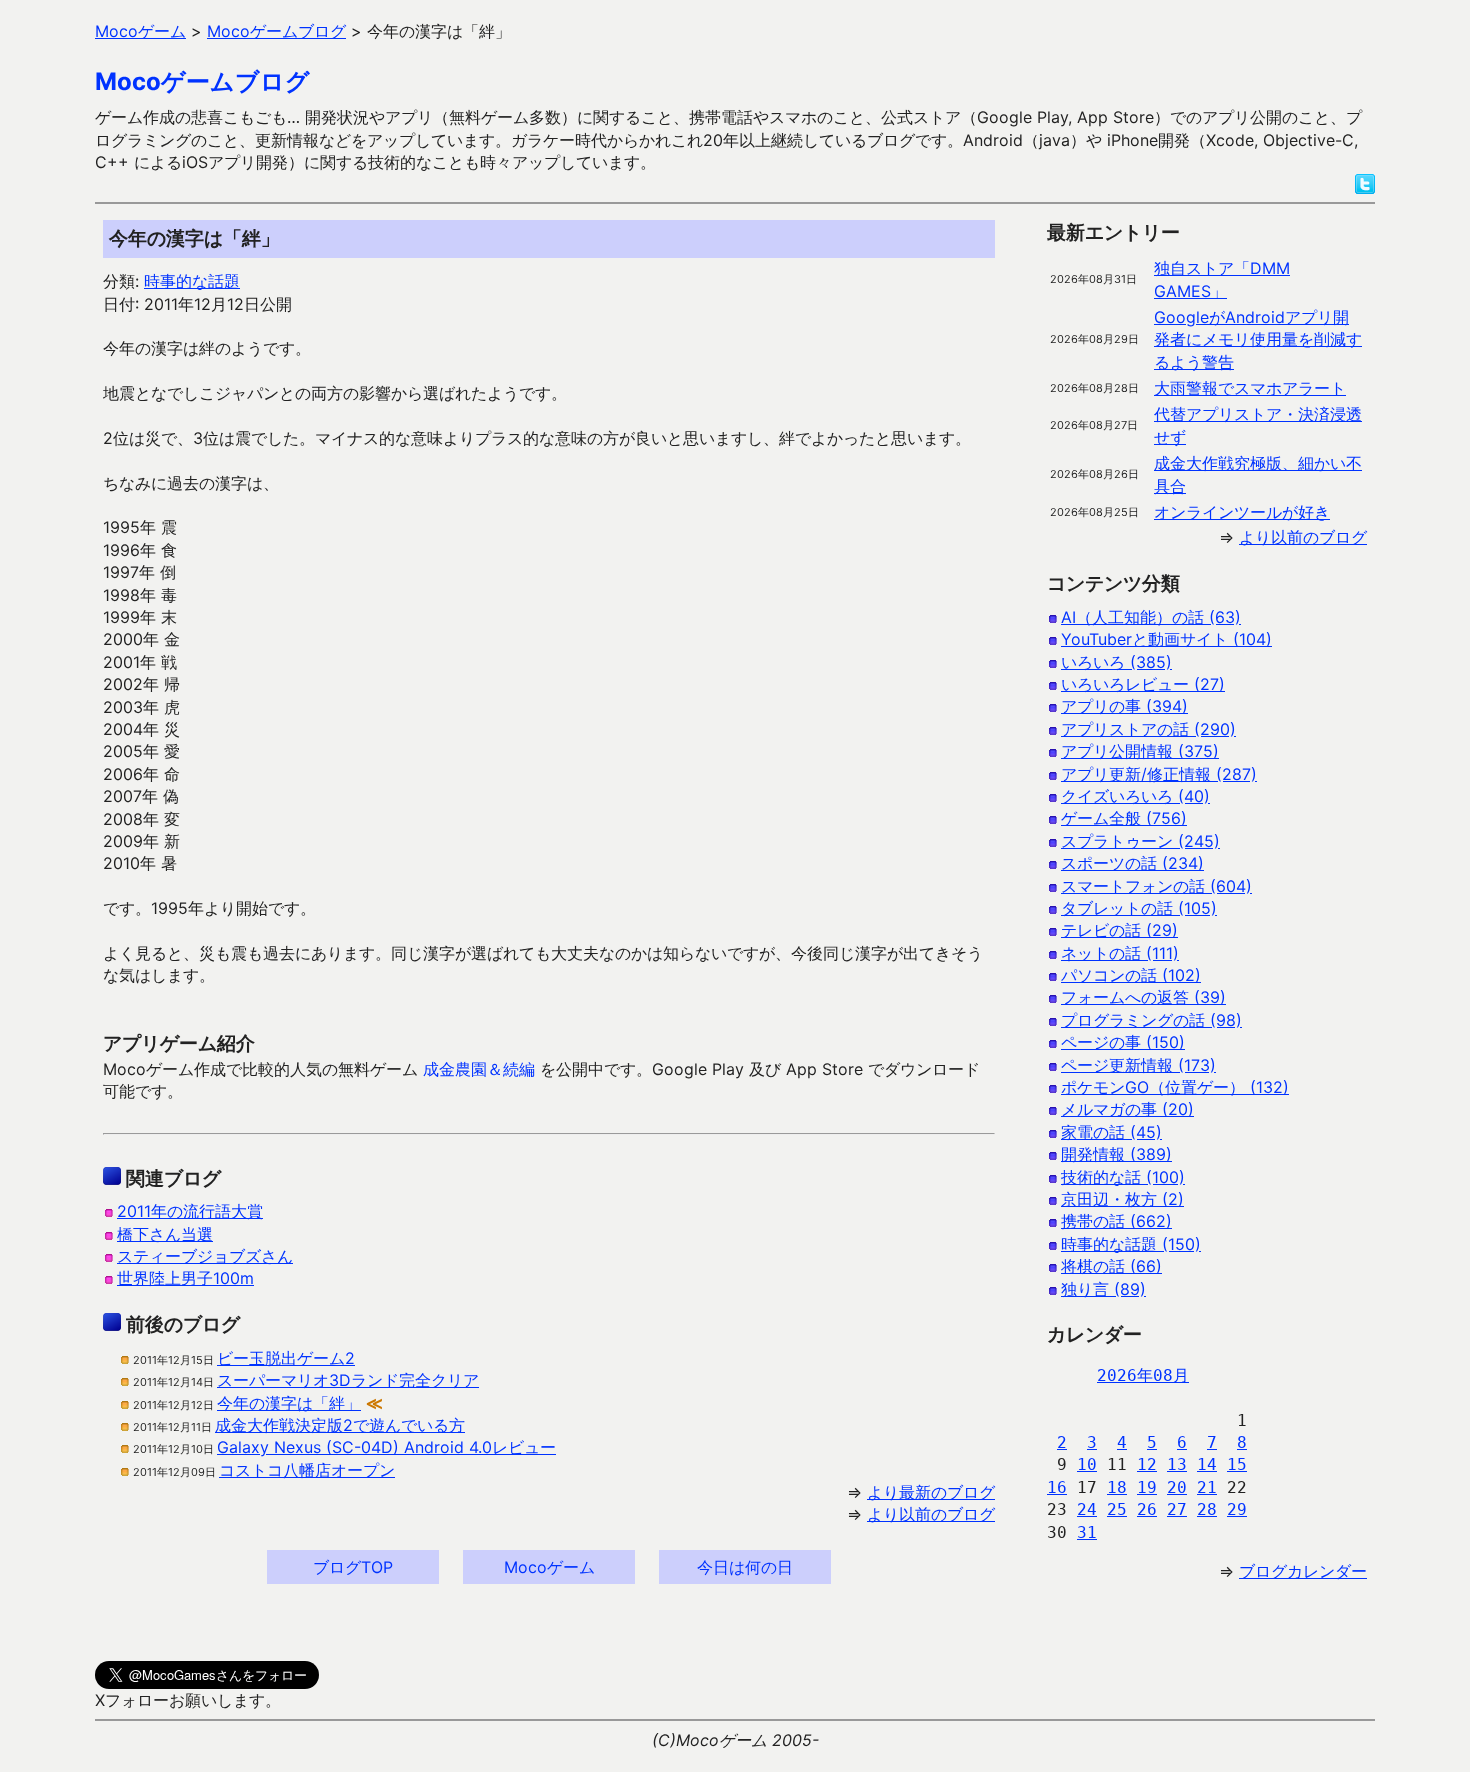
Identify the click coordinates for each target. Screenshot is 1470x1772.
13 (1177, 1464)
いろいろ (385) (1116, 662)
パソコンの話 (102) (1131, 975)
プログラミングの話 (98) (1151, 1020)
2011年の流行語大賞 (190, 1211)
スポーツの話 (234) (1132, 863)
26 (1147, 1509)
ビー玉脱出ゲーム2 (286, 1358)
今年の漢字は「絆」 (289, 1403)
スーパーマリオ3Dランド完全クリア (348, 1380)
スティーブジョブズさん (205, 1256)
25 (1117, 1509)
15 (1237, 1464)
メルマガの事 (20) (1127, 1109)
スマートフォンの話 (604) (1156, 886)
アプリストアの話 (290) (1148, 729)
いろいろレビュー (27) (1143, 684)
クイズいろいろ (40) (1135, 796)
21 (1207, 1487)
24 (1087, 1509)
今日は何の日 (745, 1567)
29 (1237, 1509)
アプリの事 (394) (1124, 706)
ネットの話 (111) (1120, 953)
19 (1147, 1487)
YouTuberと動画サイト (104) (1166, 639)
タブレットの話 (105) (1139, 908)
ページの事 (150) (1123, 1042)
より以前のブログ (931, 1514)
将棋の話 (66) (1111, 1266)
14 (1207, 1464)
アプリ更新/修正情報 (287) (1159, 774)
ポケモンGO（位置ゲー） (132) (1175, 1087)
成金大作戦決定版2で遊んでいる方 (340, 1425)
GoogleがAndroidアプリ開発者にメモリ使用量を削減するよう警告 (1258, 339)
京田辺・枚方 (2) (1122, 1199)
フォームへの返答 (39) (1143, 997)
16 (1057, 1487)
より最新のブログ (931, 1492)
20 (1177, 1487)
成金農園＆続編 (479, 1069)
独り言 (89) (1103, 1289)
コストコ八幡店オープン (307, 1470)
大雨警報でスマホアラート (1250, 388)
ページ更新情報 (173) (1138, 1065)
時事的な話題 (192, 281)
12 (1147, 1464)
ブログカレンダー (1303, 1571)
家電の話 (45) (1111, 1132)
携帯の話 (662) (1116, 1221)
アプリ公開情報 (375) (1140, 751)
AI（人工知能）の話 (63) (1151, 617)
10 (1087, 1464)
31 (1087, 1532)
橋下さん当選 (165, 1234)
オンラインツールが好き (1242, 512)
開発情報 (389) (1116, 1154)
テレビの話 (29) (1119, 930)
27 (1177, 1509)
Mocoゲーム (549, 1567)
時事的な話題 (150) (1131, 1244)
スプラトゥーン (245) (1140, 841)
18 (1117, 1487)
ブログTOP (353, 1567)
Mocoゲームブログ (202, 81)
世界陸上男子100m (185, 1278)
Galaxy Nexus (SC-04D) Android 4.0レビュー (386, 1447)
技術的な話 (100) (1123, 1177)
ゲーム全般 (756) (1124, 818)
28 (1207, 1509)
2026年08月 (1143, 1375)
